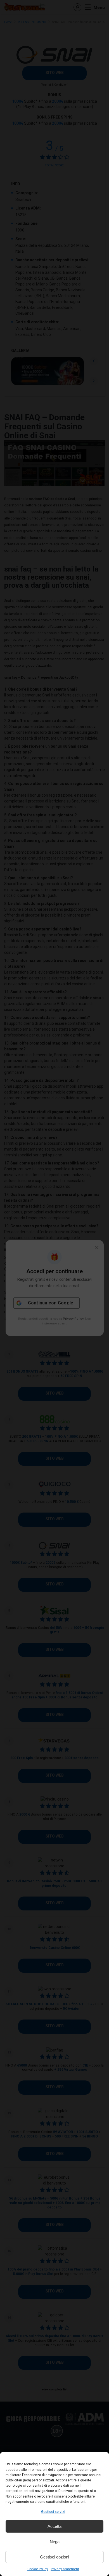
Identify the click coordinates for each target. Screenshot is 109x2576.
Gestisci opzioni (54, 2557)
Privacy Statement (65, 2569)
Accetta (54, 2526)
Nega (55, 2542)
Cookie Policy (38, 2569)
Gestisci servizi (53, 2512)
